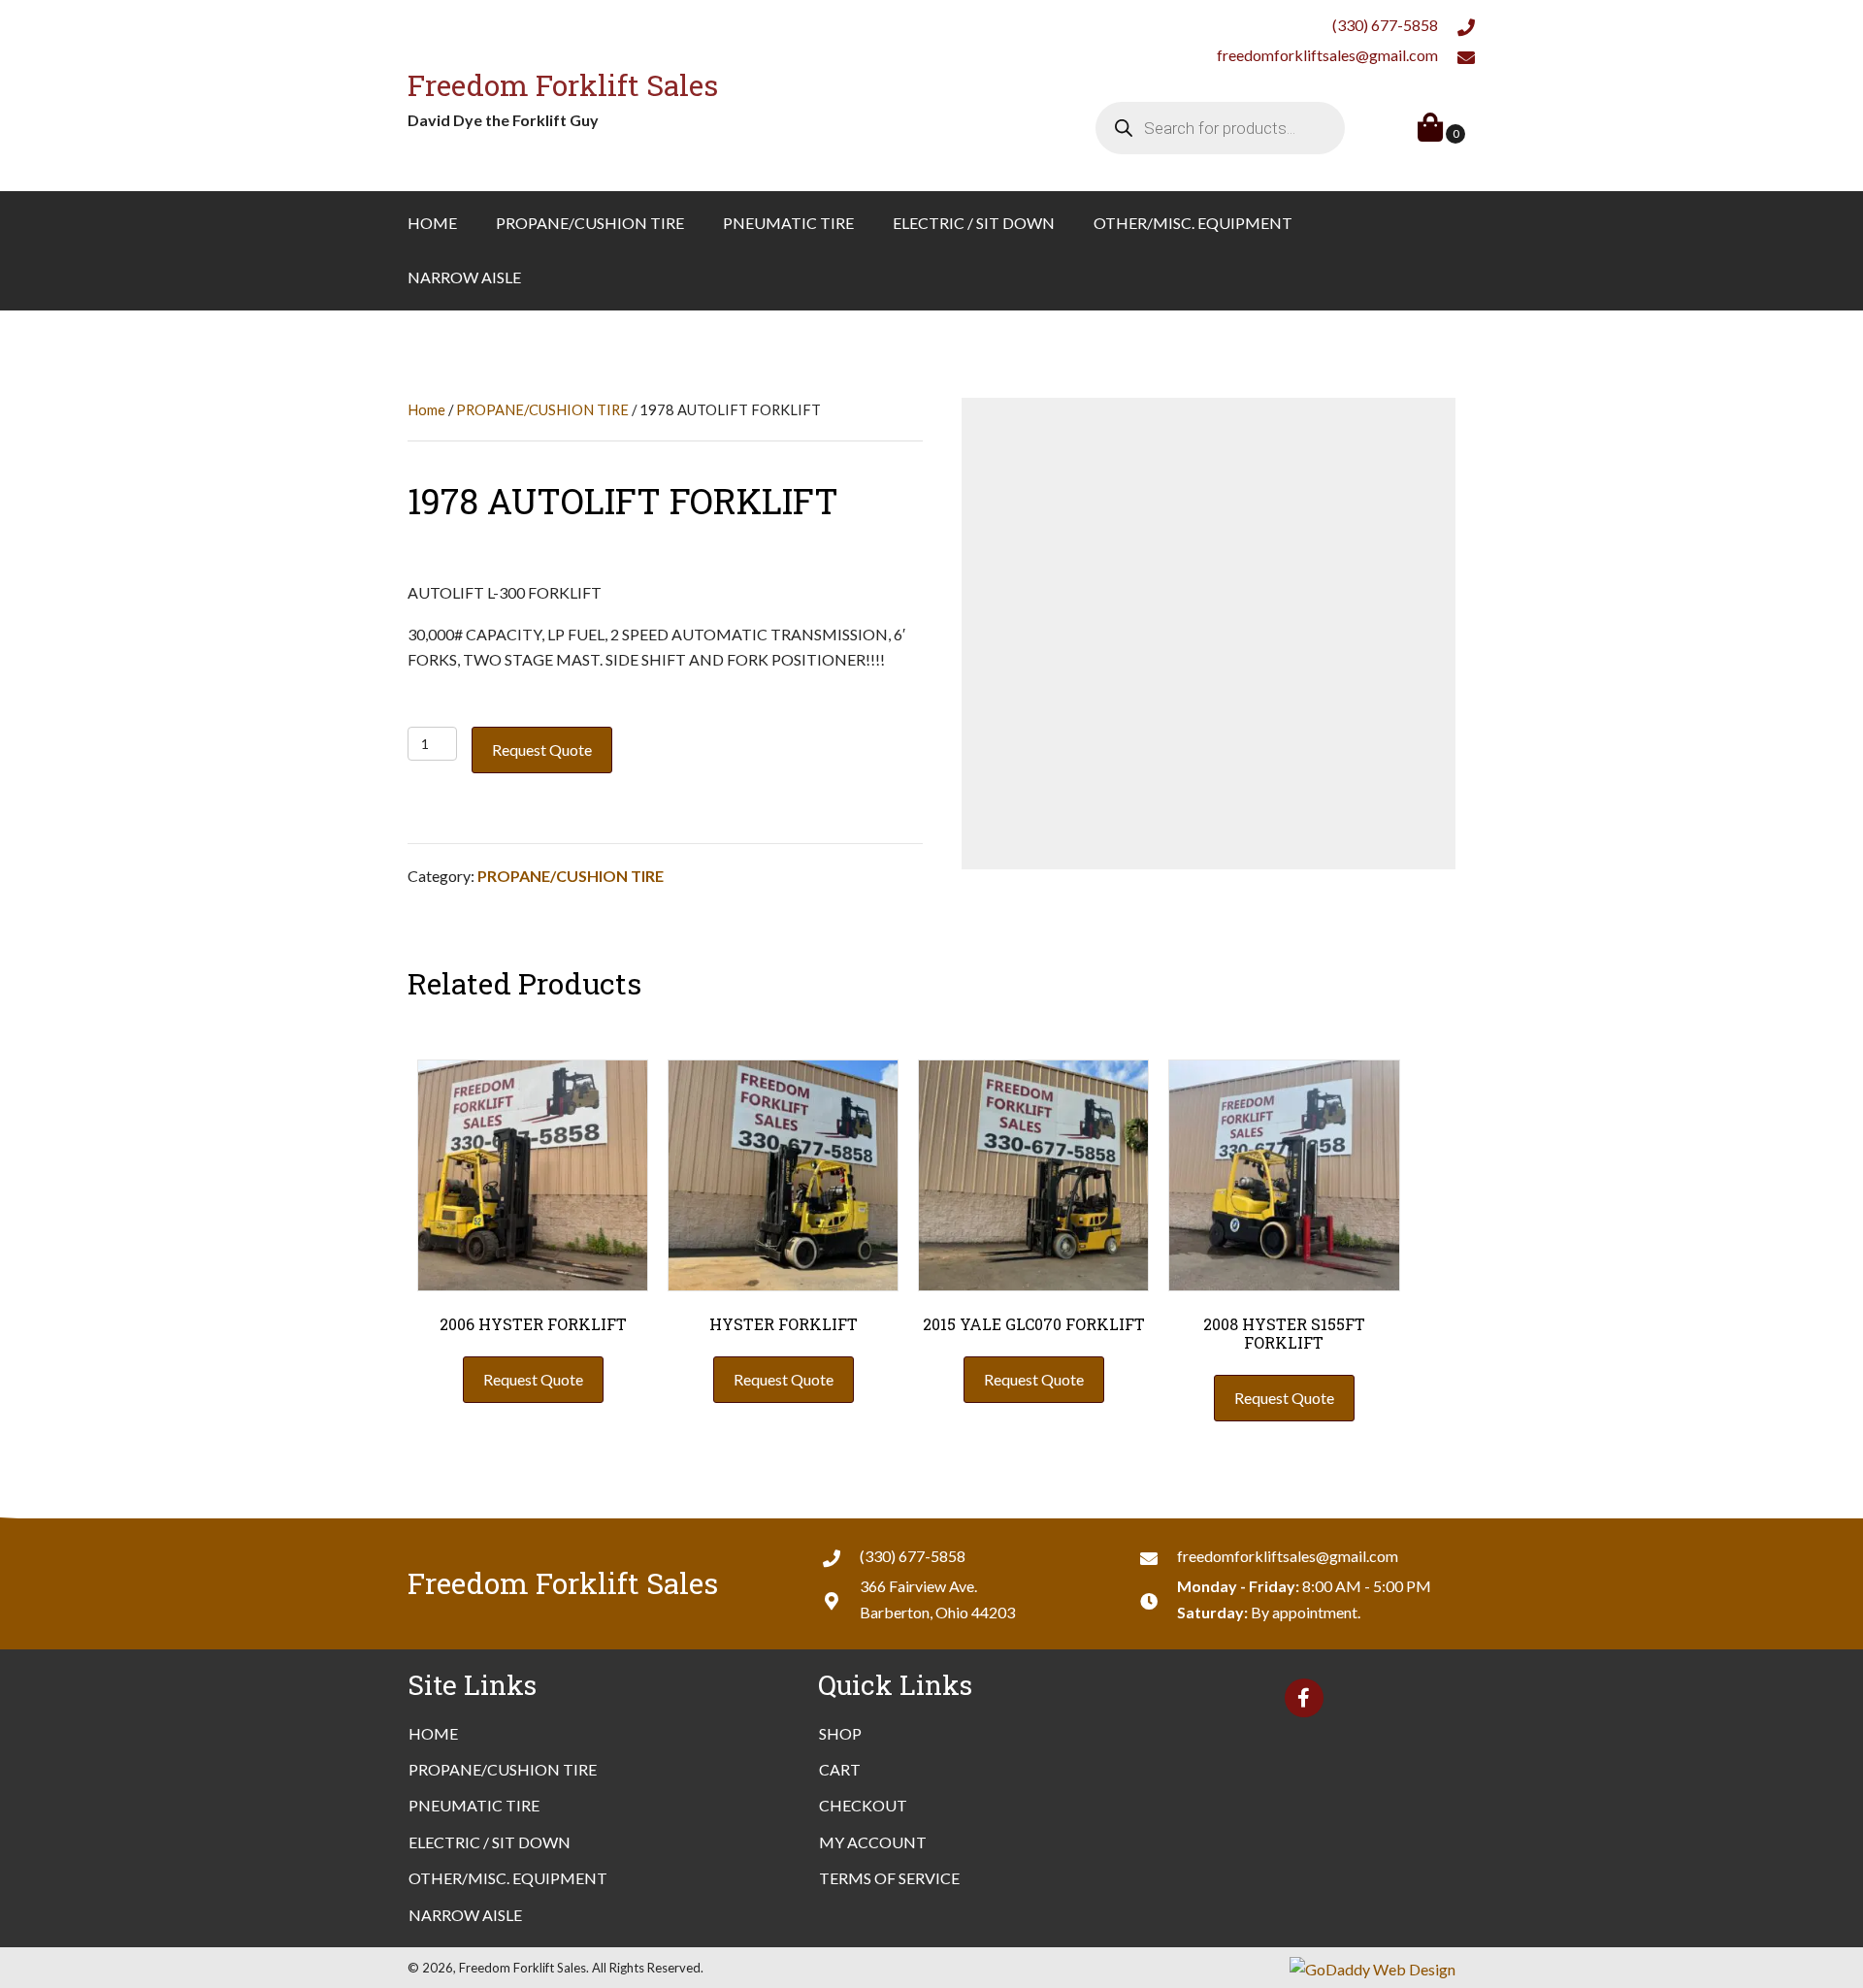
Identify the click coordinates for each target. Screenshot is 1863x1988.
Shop (840, 1733)
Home (426, 409)
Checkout (863, 1805)
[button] (1304, 1698)
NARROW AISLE (465, 1915)
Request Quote (542, 750)
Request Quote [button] (533, 1379)
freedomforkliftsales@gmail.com (1327, 55)
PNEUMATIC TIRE (474, 1805)
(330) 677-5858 (1385, 25)
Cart (840, 1769)
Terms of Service (889, 1878)
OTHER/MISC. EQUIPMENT (508, 1878)
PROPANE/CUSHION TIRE (542, 409)
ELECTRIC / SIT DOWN (490, 1842)
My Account (873, 1842)
